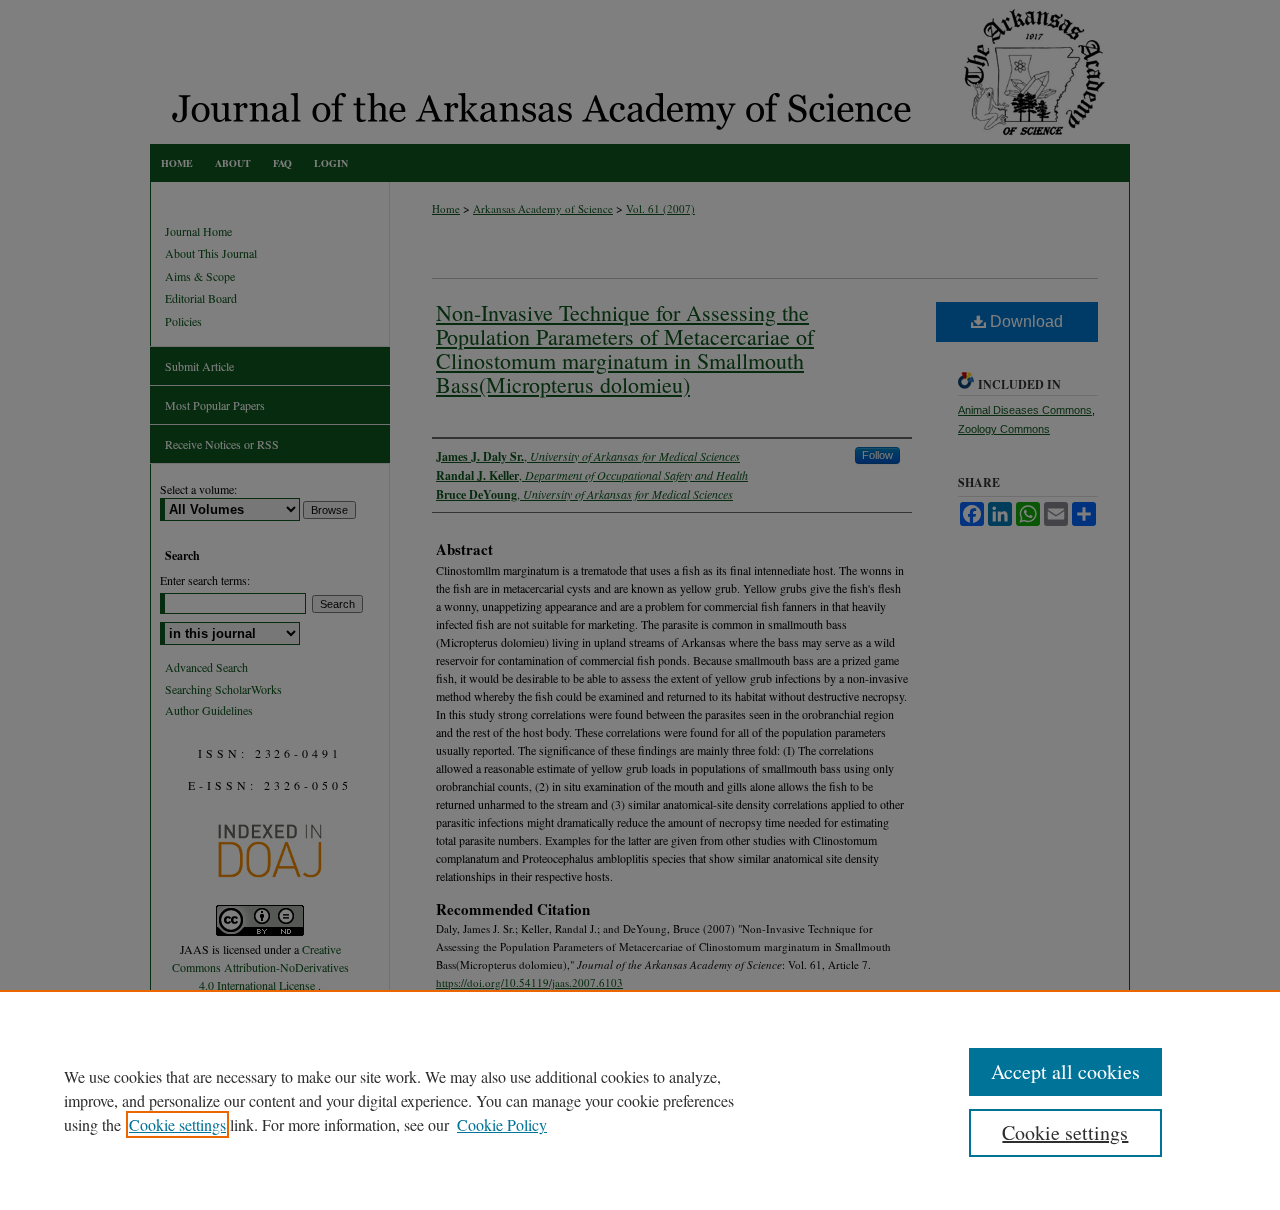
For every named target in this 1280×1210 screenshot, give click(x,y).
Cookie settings (177, 1124)
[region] (640, 1100)
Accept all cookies (1065, 1071)
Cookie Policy (502, 1124)
